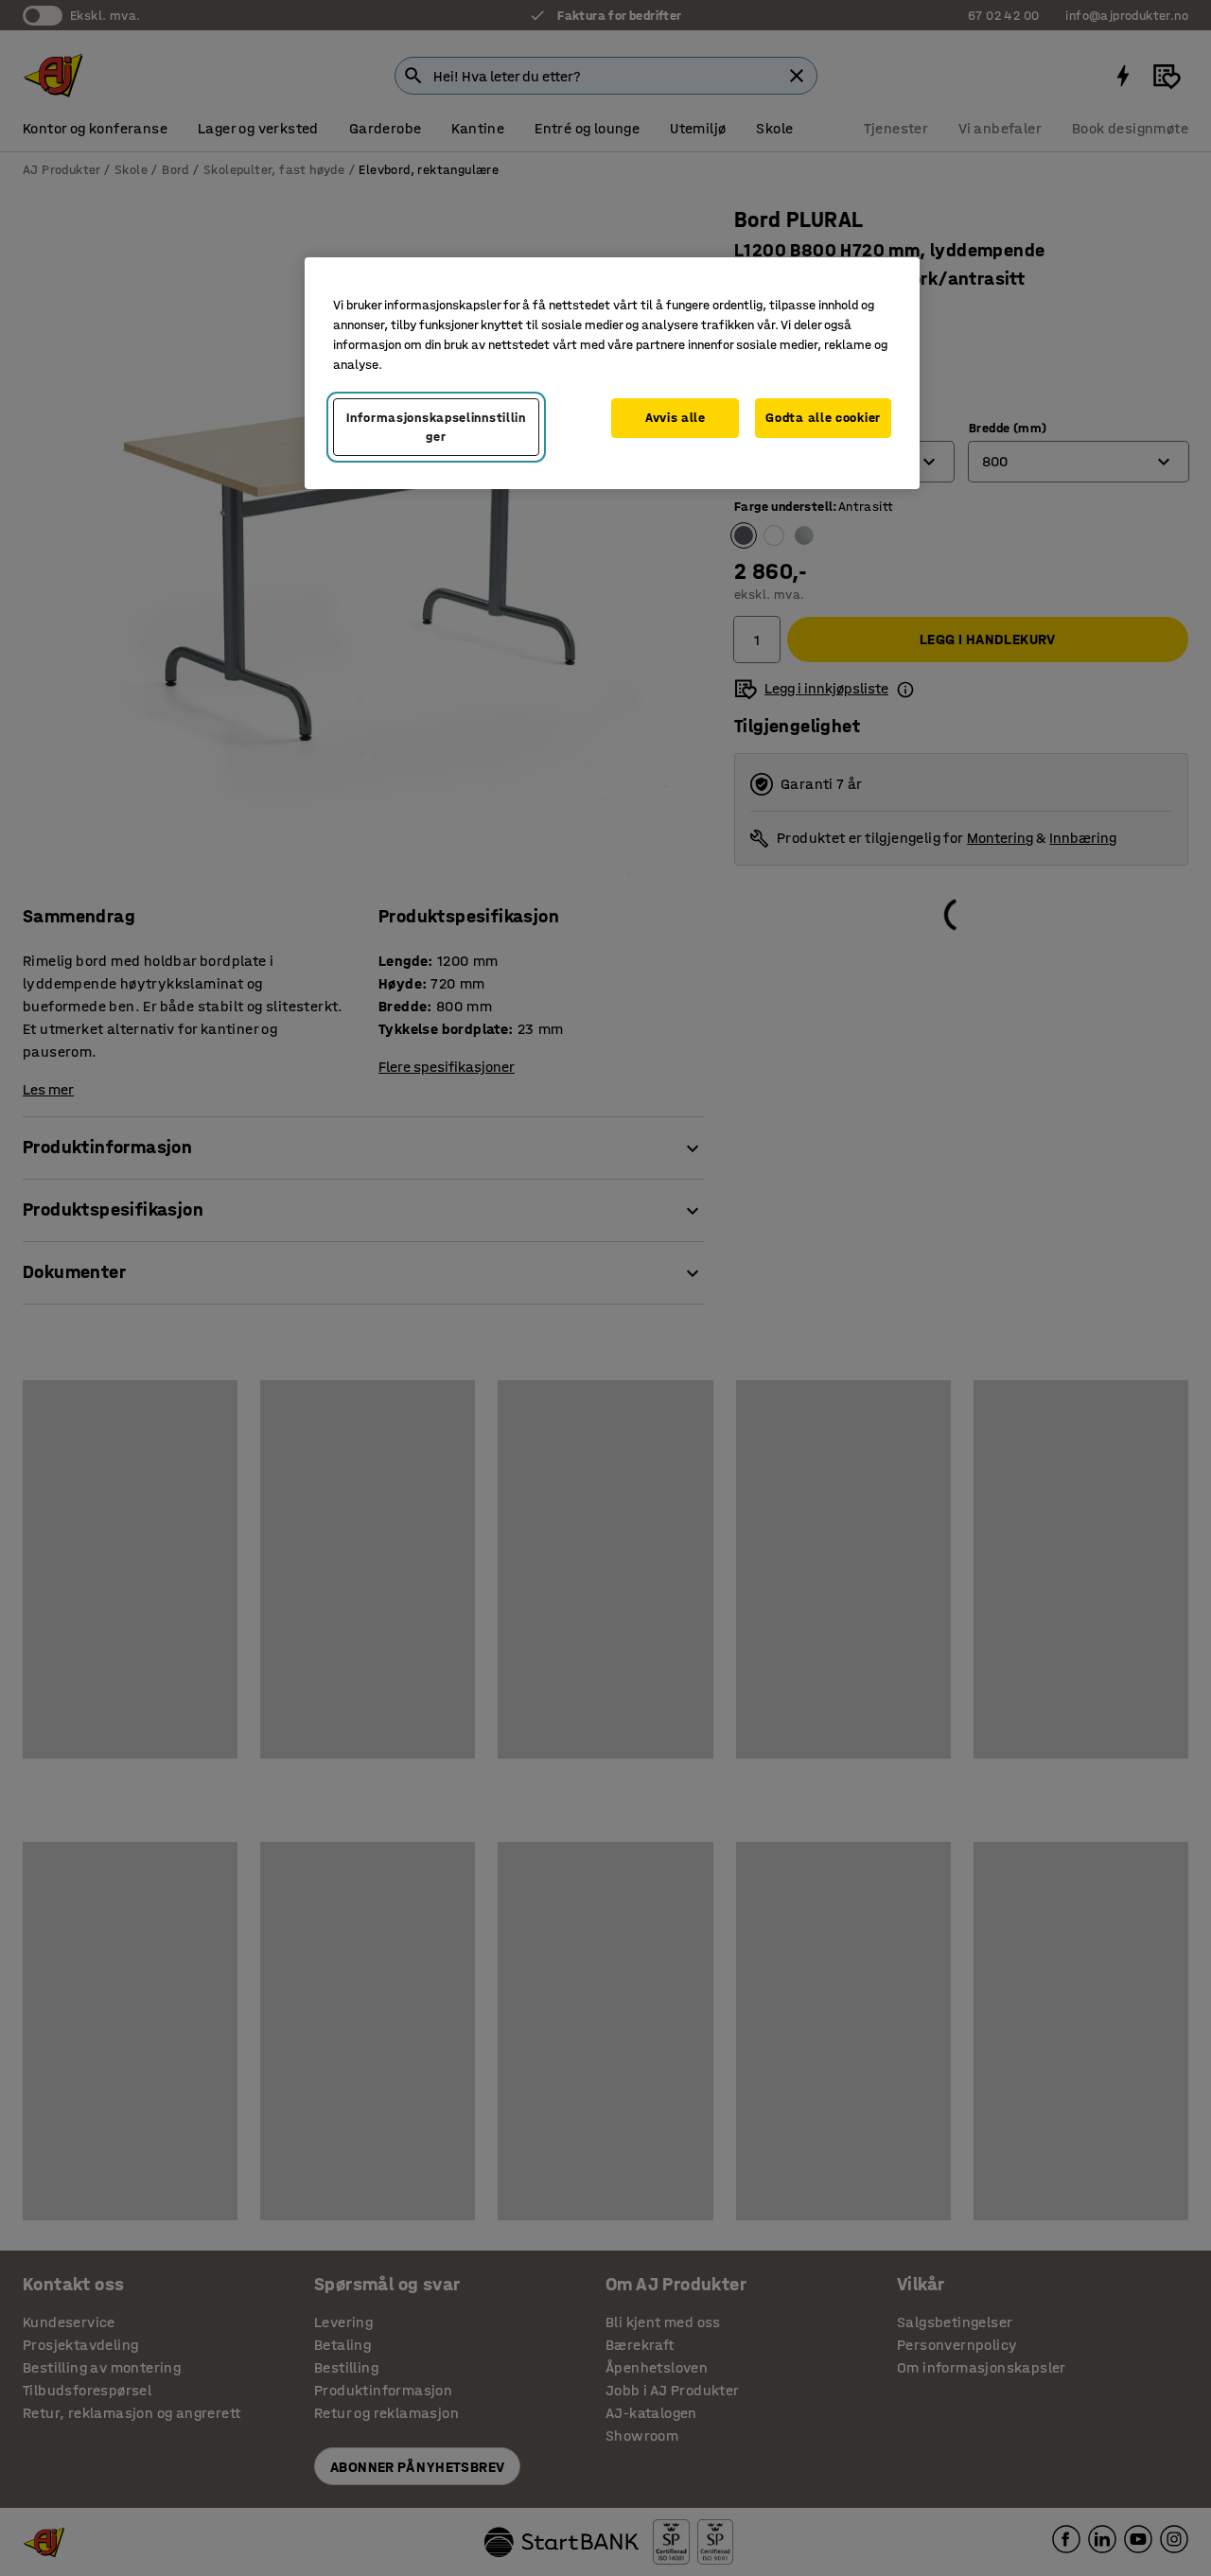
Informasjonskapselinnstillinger (436, 427)
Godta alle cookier (823, 418)
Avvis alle (676, 418)
